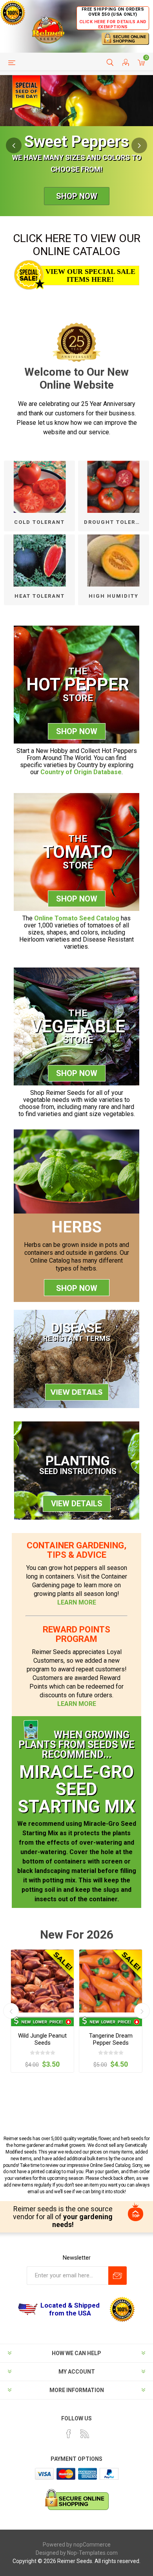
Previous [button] (14, 145)
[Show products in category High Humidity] (114, 561)
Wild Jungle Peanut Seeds (42, 2039)
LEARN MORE (77, 1602)
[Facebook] (69, 2434)
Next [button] (139, 145)
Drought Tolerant (116, 522)
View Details (77, 1504)
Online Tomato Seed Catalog (77, 918)
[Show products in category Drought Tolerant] (114, 487)
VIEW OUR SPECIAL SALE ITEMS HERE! (90, 275)
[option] (76, 146)
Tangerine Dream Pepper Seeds (111, 2039)
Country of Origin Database (81, 772)
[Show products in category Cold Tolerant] (39, 487)
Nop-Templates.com (92, 2553)
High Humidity (114, 596)
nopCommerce (92, 2545)
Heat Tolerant (40, 596)
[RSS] (85, 2434)
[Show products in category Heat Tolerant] (39, 561)
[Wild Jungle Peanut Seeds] (42, 1981)
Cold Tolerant (39, 522)
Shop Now (77, 196)
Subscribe (117, 2276)
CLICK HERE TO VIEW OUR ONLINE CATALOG (77, 245)
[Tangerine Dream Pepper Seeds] (111, 1981)
